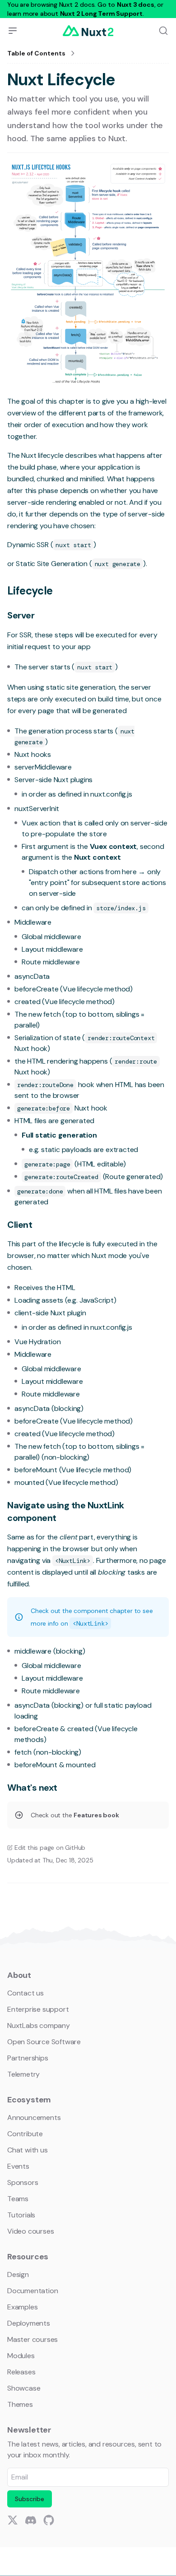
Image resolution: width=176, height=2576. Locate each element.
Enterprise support (38, 2009)
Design (18, 2274)
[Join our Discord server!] (31, 2520)
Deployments (29, 2323)
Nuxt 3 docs (136, 5)
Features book (96, 1815)
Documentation (32, 2291)
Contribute (25, 2134)
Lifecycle (30, 591)
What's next (32, 1788)
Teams (18, 2199)
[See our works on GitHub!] (49, 2520)
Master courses (32, 2339)
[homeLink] (88, 31)
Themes (20, 2404)
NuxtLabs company (39, 2025)
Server (21, 615)
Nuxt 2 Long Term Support (101, 14)
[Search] (163, 31)
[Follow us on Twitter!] (13, 2520)
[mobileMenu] (13, 31)
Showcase (24, 2388)
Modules (21, 2356)
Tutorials (21, 2215)
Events (18, 2166)
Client (20, 1225)
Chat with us (28, 2150)
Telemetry (23, 2074)
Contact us (25, 1993)
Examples (22, 2307)
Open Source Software (44, 2042)
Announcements (34, 2117)
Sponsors (23, 2182)
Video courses (30, 2231)
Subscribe (30, 2499)
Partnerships (28, 2058)
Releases (21, 2372)
